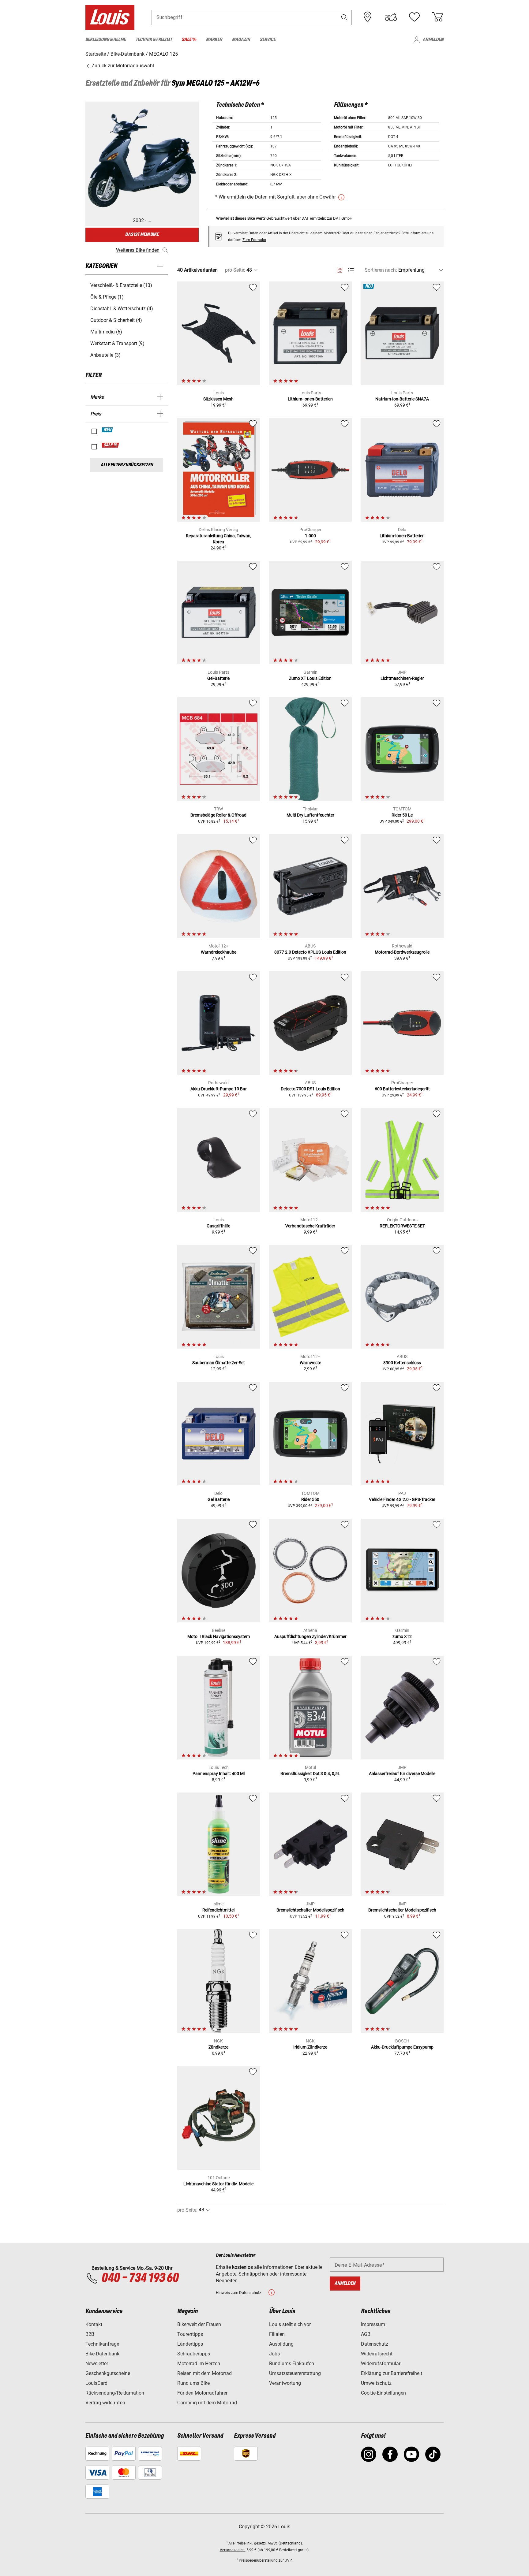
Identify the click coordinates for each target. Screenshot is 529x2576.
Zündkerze (218, 2047)
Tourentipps (190, 2334)
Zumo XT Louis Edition (310, 678)
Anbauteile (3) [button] (105, 355)
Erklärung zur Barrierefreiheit (392, 2373)
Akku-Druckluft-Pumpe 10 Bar (219, 1089)
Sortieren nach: (381, 270)
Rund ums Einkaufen (292, 2364)
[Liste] (351, 270)
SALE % (111, 445)
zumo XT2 (402, 1636)
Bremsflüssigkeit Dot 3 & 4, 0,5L (310, 1774)
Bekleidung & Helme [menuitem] (106, 40)
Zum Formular (254, 240)
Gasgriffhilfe (218, 1226)
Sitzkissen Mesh (218, 399)
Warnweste (310, 1363)
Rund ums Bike (193, 2383)
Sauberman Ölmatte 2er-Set (219, 1363)
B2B (90, 2334)
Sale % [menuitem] (189, 40)
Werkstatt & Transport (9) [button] (117, 343)
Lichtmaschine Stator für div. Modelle (218, 2184)
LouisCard (96, 2383)
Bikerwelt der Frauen (199, 2324)
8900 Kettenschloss (402, 1363)
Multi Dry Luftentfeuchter (310, 815)
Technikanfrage (102, 2344)
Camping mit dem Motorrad (207, 2403)
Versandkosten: (233, 2550)
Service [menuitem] (268, 40)
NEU (108, 430)
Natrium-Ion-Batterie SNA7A (402, 399)
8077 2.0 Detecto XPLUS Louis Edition (310, 952)
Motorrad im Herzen (199, 2364)
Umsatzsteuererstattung (295, 2373)
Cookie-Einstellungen (383, 2393)
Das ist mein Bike (142, 235)
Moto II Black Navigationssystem (219, 1636)
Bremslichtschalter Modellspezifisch (310, 1910)
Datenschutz (375, 2344)
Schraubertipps (194, 2354)
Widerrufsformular (381, 2364)
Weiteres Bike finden (138, 250)
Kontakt (94, 2324)
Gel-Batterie (218, 678)
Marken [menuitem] (214, 40)
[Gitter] (340, 269)
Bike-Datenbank (102, 2354)
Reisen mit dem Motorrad (204, 2373)
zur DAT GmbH (340, 218)
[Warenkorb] (437, 17)
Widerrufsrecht (377, 2354)
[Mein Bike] (391, 17)
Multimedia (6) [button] (106, 332)
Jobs (274, 2354)
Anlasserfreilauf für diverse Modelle (402, 1774)
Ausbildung (281, 2344)
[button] (344, 17)
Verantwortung (285, 2383)
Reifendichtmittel (218, 1910)
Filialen (277, 2334)
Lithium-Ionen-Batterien (310, 399)
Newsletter (97, 2364)
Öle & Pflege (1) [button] (107, 297)
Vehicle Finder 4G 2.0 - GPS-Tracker (402, 1499)
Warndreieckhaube (219, 952)
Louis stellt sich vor (290, 2324)
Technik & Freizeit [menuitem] (154, 40)
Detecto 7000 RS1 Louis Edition (310, 1089)
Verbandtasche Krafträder (310, 1226)
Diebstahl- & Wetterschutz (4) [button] (122, 309)
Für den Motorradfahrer (202, 2393)
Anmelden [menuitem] (433, 40)
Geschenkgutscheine (108, 2373)
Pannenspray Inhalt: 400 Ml (219, 1774)
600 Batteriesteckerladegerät (402, 1089)
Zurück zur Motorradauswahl (122, 66)
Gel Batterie (219, 1499)
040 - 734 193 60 (140, 2278)
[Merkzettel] (414, 17)
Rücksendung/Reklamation (115, 2393)
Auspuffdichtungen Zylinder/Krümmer (310, 1636)
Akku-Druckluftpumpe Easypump (402, 2047)
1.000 (310, 536)
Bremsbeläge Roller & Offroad (218, 815)
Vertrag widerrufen (105, 2403)
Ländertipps (190, 2344)
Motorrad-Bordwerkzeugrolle (402, 952)
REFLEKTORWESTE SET (402, 1226)
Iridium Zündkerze (310, 2047)
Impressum (373, 2324)
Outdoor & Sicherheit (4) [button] (116, 320)
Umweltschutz (376, 2383)
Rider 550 (310, 1499)
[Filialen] (368, 17)
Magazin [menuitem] (241, 40)
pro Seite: (235, 270)
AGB (366, 2334)
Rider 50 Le (402, 815)
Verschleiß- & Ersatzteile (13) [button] (121, 285)
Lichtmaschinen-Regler (402, 678)
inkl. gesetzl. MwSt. (262, 2543)
